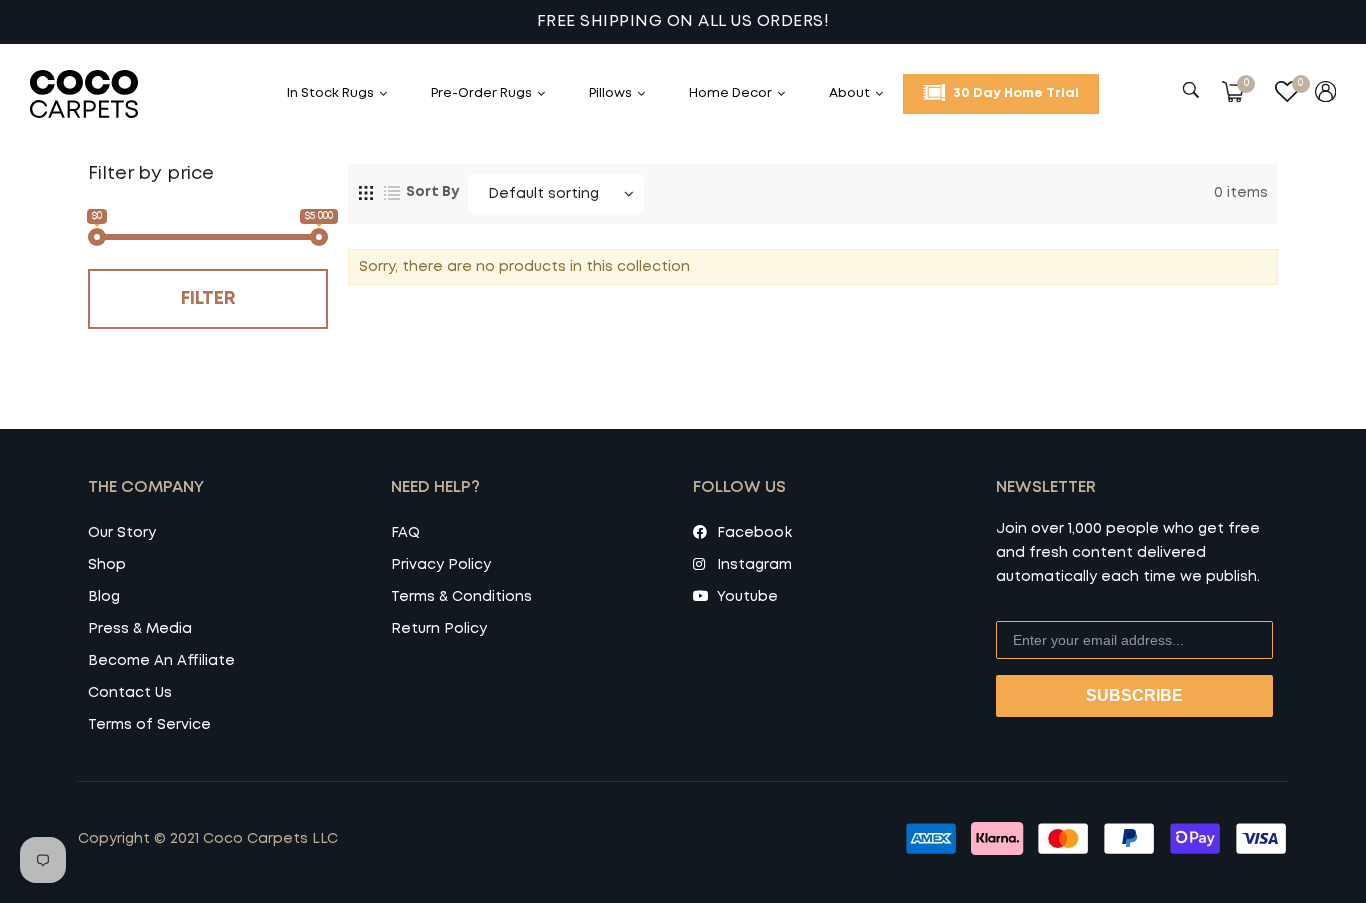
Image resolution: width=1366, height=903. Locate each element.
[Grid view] (366, 191)
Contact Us (130, 693)
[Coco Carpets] (105, 94)
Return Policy (439, 629)
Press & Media (140, 629)
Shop (107, 565)
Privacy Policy (441, 565)
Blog (104, 597)
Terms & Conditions (461, 597)
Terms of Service (149, 725)
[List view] (392, 191)
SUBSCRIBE (1134, 695)
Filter (208, 299)
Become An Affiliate (161, 661)
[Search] (1193, 90)
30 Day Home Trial (1014, 93)
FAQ (405, 533)
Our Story (122, 533)
